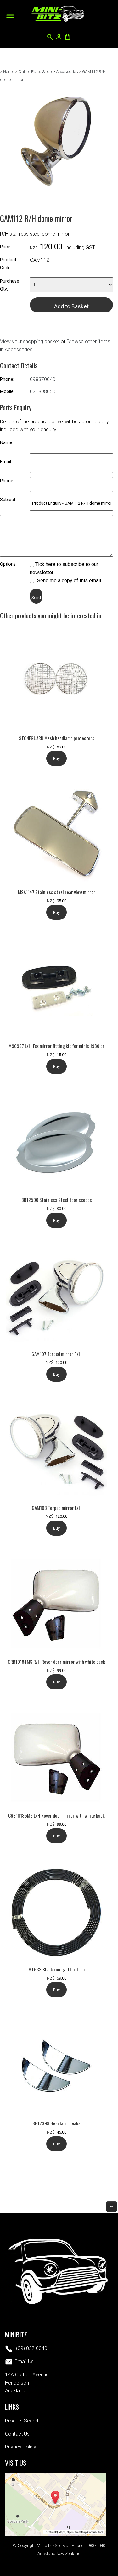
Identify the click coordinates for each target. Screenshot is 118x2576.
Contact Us (17, 2434)
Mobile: (7, 392)
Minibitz (44, 2545)
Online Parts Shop (35, 72)
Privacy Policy (21, 2447)
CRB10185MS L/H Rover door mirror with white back (56, 1815)
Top (112, 2206)
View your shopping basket (30, 341)
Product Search (22, 2421)
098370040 (43, 379)
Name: (7, 443)
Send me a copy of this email (68, 581)
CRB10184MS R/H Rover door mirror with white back (56, 1662)
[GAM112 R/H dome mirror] (56, 196)
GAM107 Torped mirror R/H (56, 1354)
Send (36, 597)
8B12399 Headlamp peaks (56, 2123)
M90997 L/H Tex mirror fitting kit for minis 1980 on (57, 1046)
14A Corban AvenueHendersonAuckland (27, 2383)
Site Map (63, 2545)
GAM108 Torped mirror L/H (57, 1508)
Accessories (67, 72)
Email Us (24, 2361)
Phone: (7, 379)
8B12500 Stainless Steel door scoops (57, 1200)
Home (9, 72)
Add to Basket (71, 306)
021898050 (43, 392)
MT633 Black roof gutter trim (56, 1969)
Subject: (8, 500)
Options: (8, 564)
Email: (6, 462)
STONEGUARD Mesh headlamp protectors (57, 738)
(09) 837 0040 (31, 2348)
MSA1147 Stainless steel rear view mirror (57, 892)
